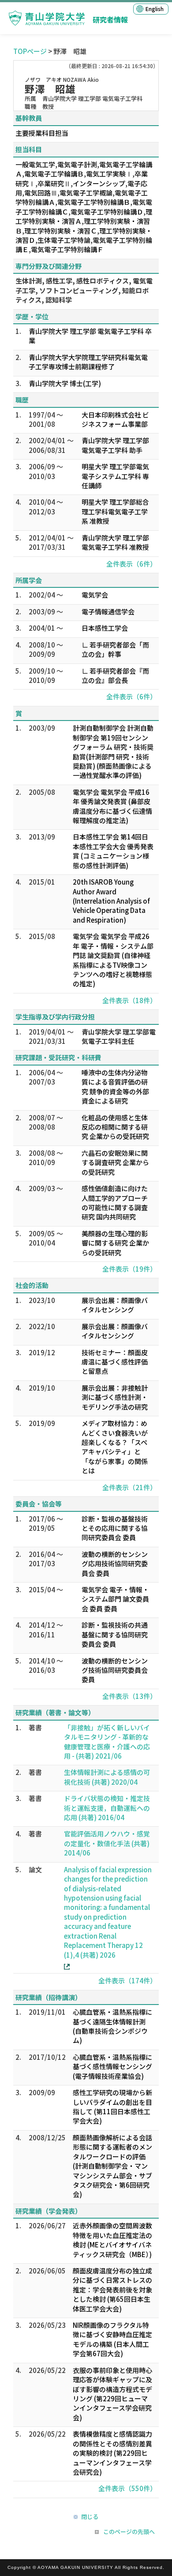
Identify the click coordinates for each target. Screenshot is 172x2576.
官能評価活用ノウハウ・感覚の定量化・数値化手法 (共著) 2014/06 (107, 1843)
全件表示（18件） (129, 1000)
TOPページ (30, 51)
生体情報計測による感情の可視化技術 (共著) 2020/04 (107, 1777)
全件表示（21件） (129, 1487)
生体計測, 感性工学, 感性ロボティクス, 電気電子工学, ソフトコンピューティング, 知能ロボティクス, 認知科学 (84, 290)
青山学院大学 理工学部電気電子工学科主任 (119, 1036)
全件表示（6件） (131, 564)
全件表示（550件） (127, 2488)
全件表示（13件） (129, 1696)
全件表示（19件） (129, 1269)
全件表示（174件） (127, 1980)
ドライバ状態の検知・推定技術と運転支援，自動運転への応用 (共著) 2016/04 (107, 1808)
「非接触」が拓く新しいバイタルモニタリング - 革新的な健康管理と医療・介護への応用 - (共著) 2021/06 (107, 1742)
